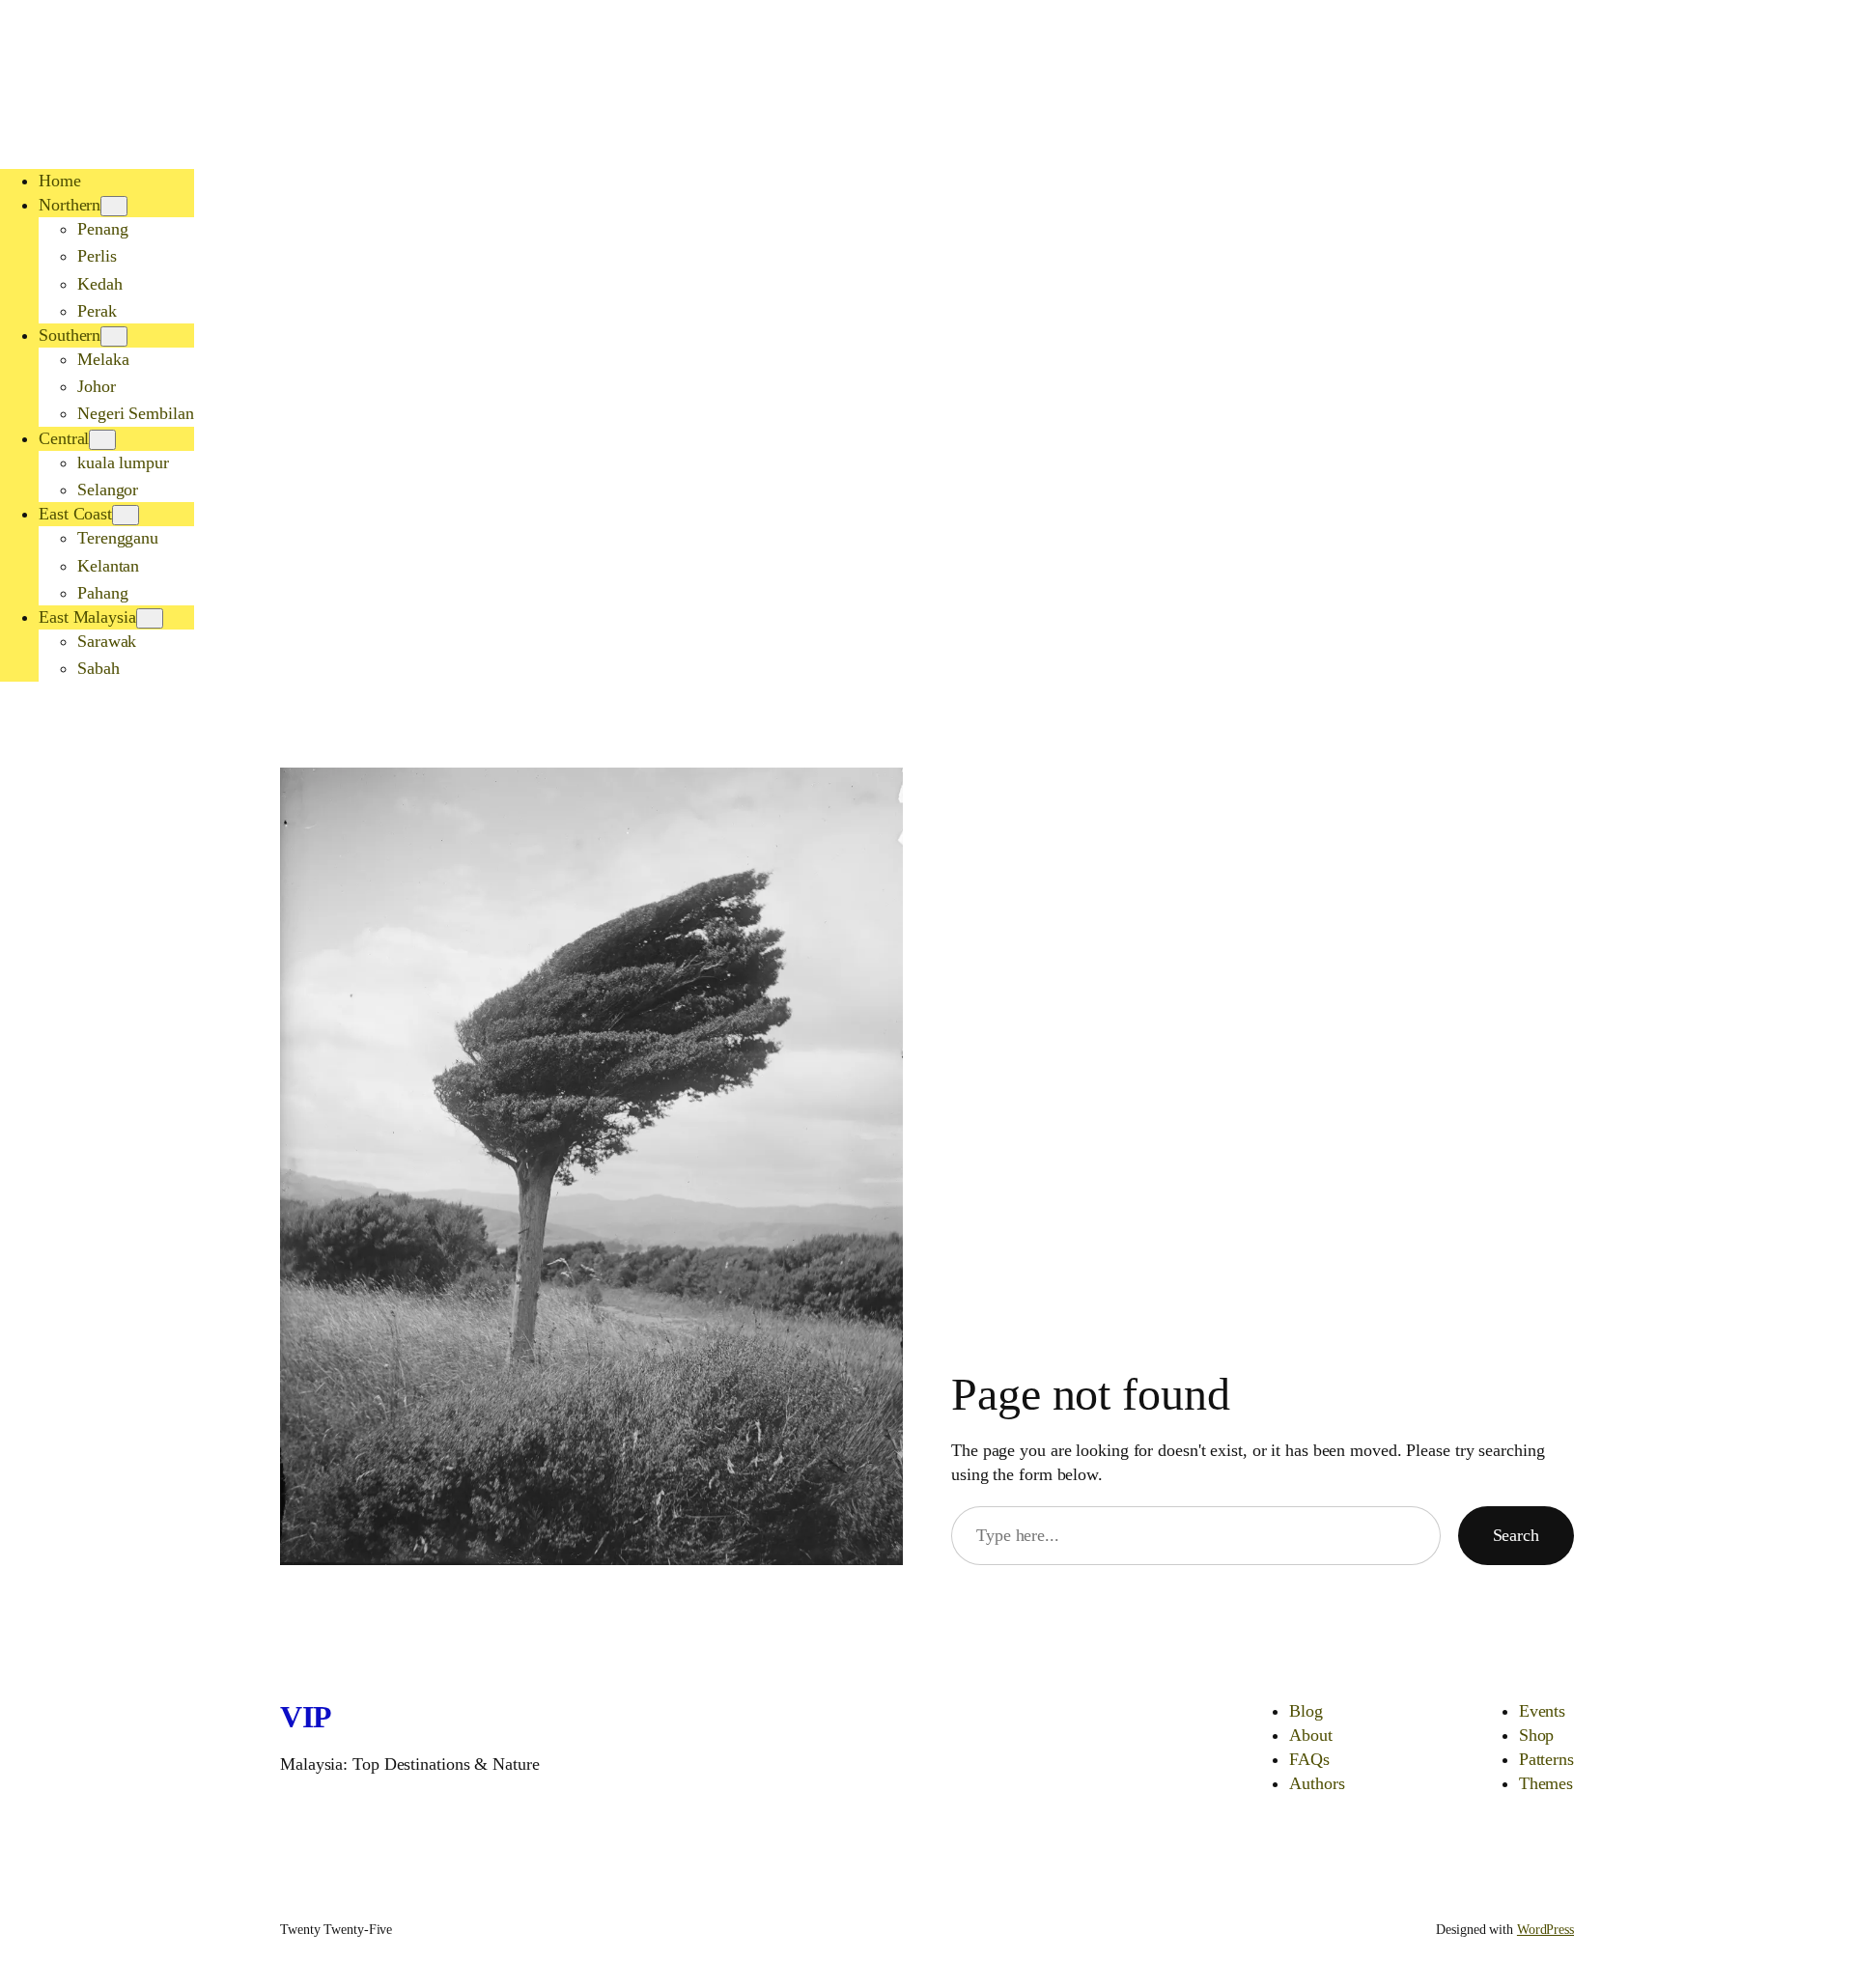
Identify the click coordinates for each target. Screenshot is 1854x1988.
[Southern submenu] (114, 336)
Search (1516, 1535)
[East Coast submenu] (126, 515)
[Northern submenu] (114, 206)
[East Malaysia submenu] (150, 618)
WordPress (1545, 1930)
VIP (306, 1717)
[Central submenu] (102, 440)
